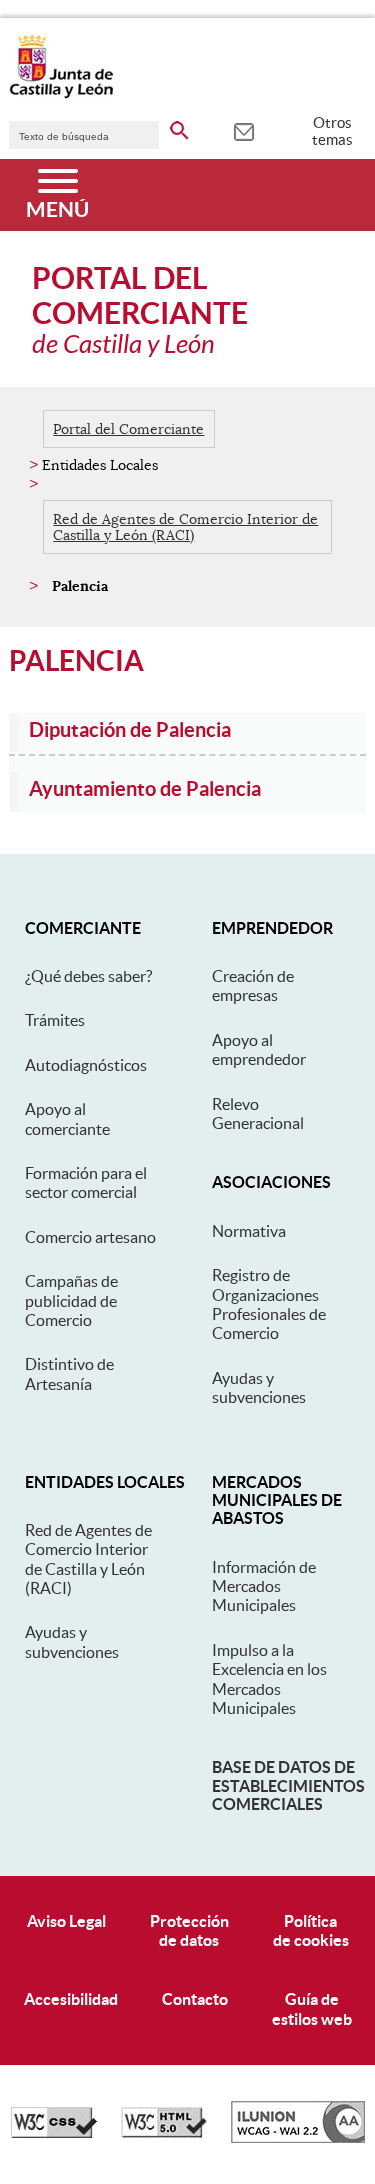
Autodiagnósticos (86, 1065)
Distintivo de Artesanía (69, 1373)
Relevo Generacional (258, 1113)
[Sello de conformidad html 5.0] (164, 2133)
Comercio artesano (90, 1237)
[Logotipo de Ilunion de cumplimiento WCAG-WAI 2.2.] (298, 2138)
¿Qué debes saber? (88, 976)
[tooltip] (243, 130)
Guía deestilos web (312, 2008)
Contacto (195, 1999)
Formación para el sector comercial (86, 1182)
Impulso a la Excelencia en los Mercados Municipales (269, 1679)
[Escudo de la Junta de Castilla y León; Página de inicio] (61, 94)
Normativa (249, 1231)
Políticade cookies (311, 1930)
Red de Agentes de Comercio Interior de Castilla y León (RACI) (185, 527)
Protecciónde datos (189, 1930)
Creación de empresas (253, 985)
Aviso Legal (66, 1921)
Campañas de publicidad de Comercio (71, 1300)
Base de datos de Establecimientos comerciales (288, 1785)
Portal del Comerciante (128, 429)
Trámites (55, 1020)
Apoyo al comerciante (67, 1118)
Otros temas (332, 131)
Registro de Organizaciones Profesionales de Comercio (269, 1304)
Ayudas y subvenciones (259, 1387)
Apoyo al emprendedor (259, 1049)
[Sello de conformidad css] (54, 2133)
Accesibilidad (71, 1999)
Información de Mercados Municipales (264, 1586)
